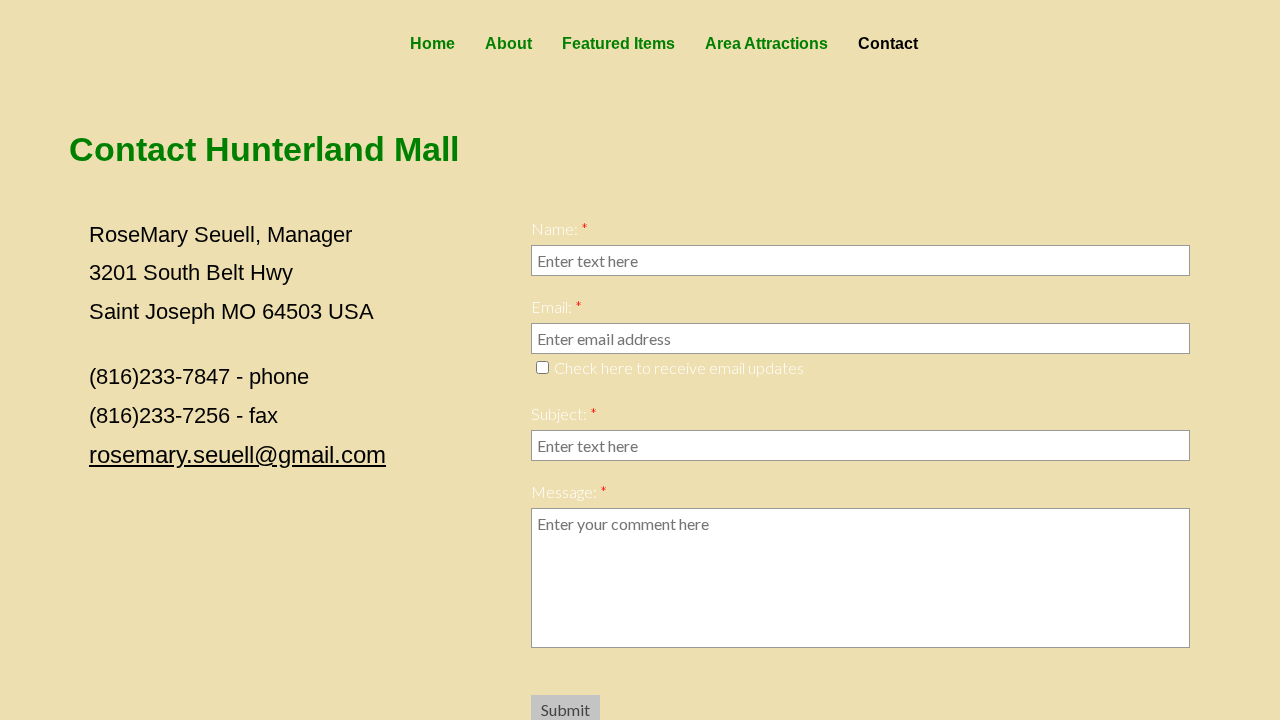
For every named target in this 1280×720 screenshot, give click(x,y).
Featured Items (618, 43)
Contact (888, 43)
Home (432, 43)
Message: (569, 491)
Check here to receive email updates (679, 367)
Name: (559, 228)
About (508, 43)
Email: (556, 306)
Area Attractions (766, 43)
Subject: (564, 413)
